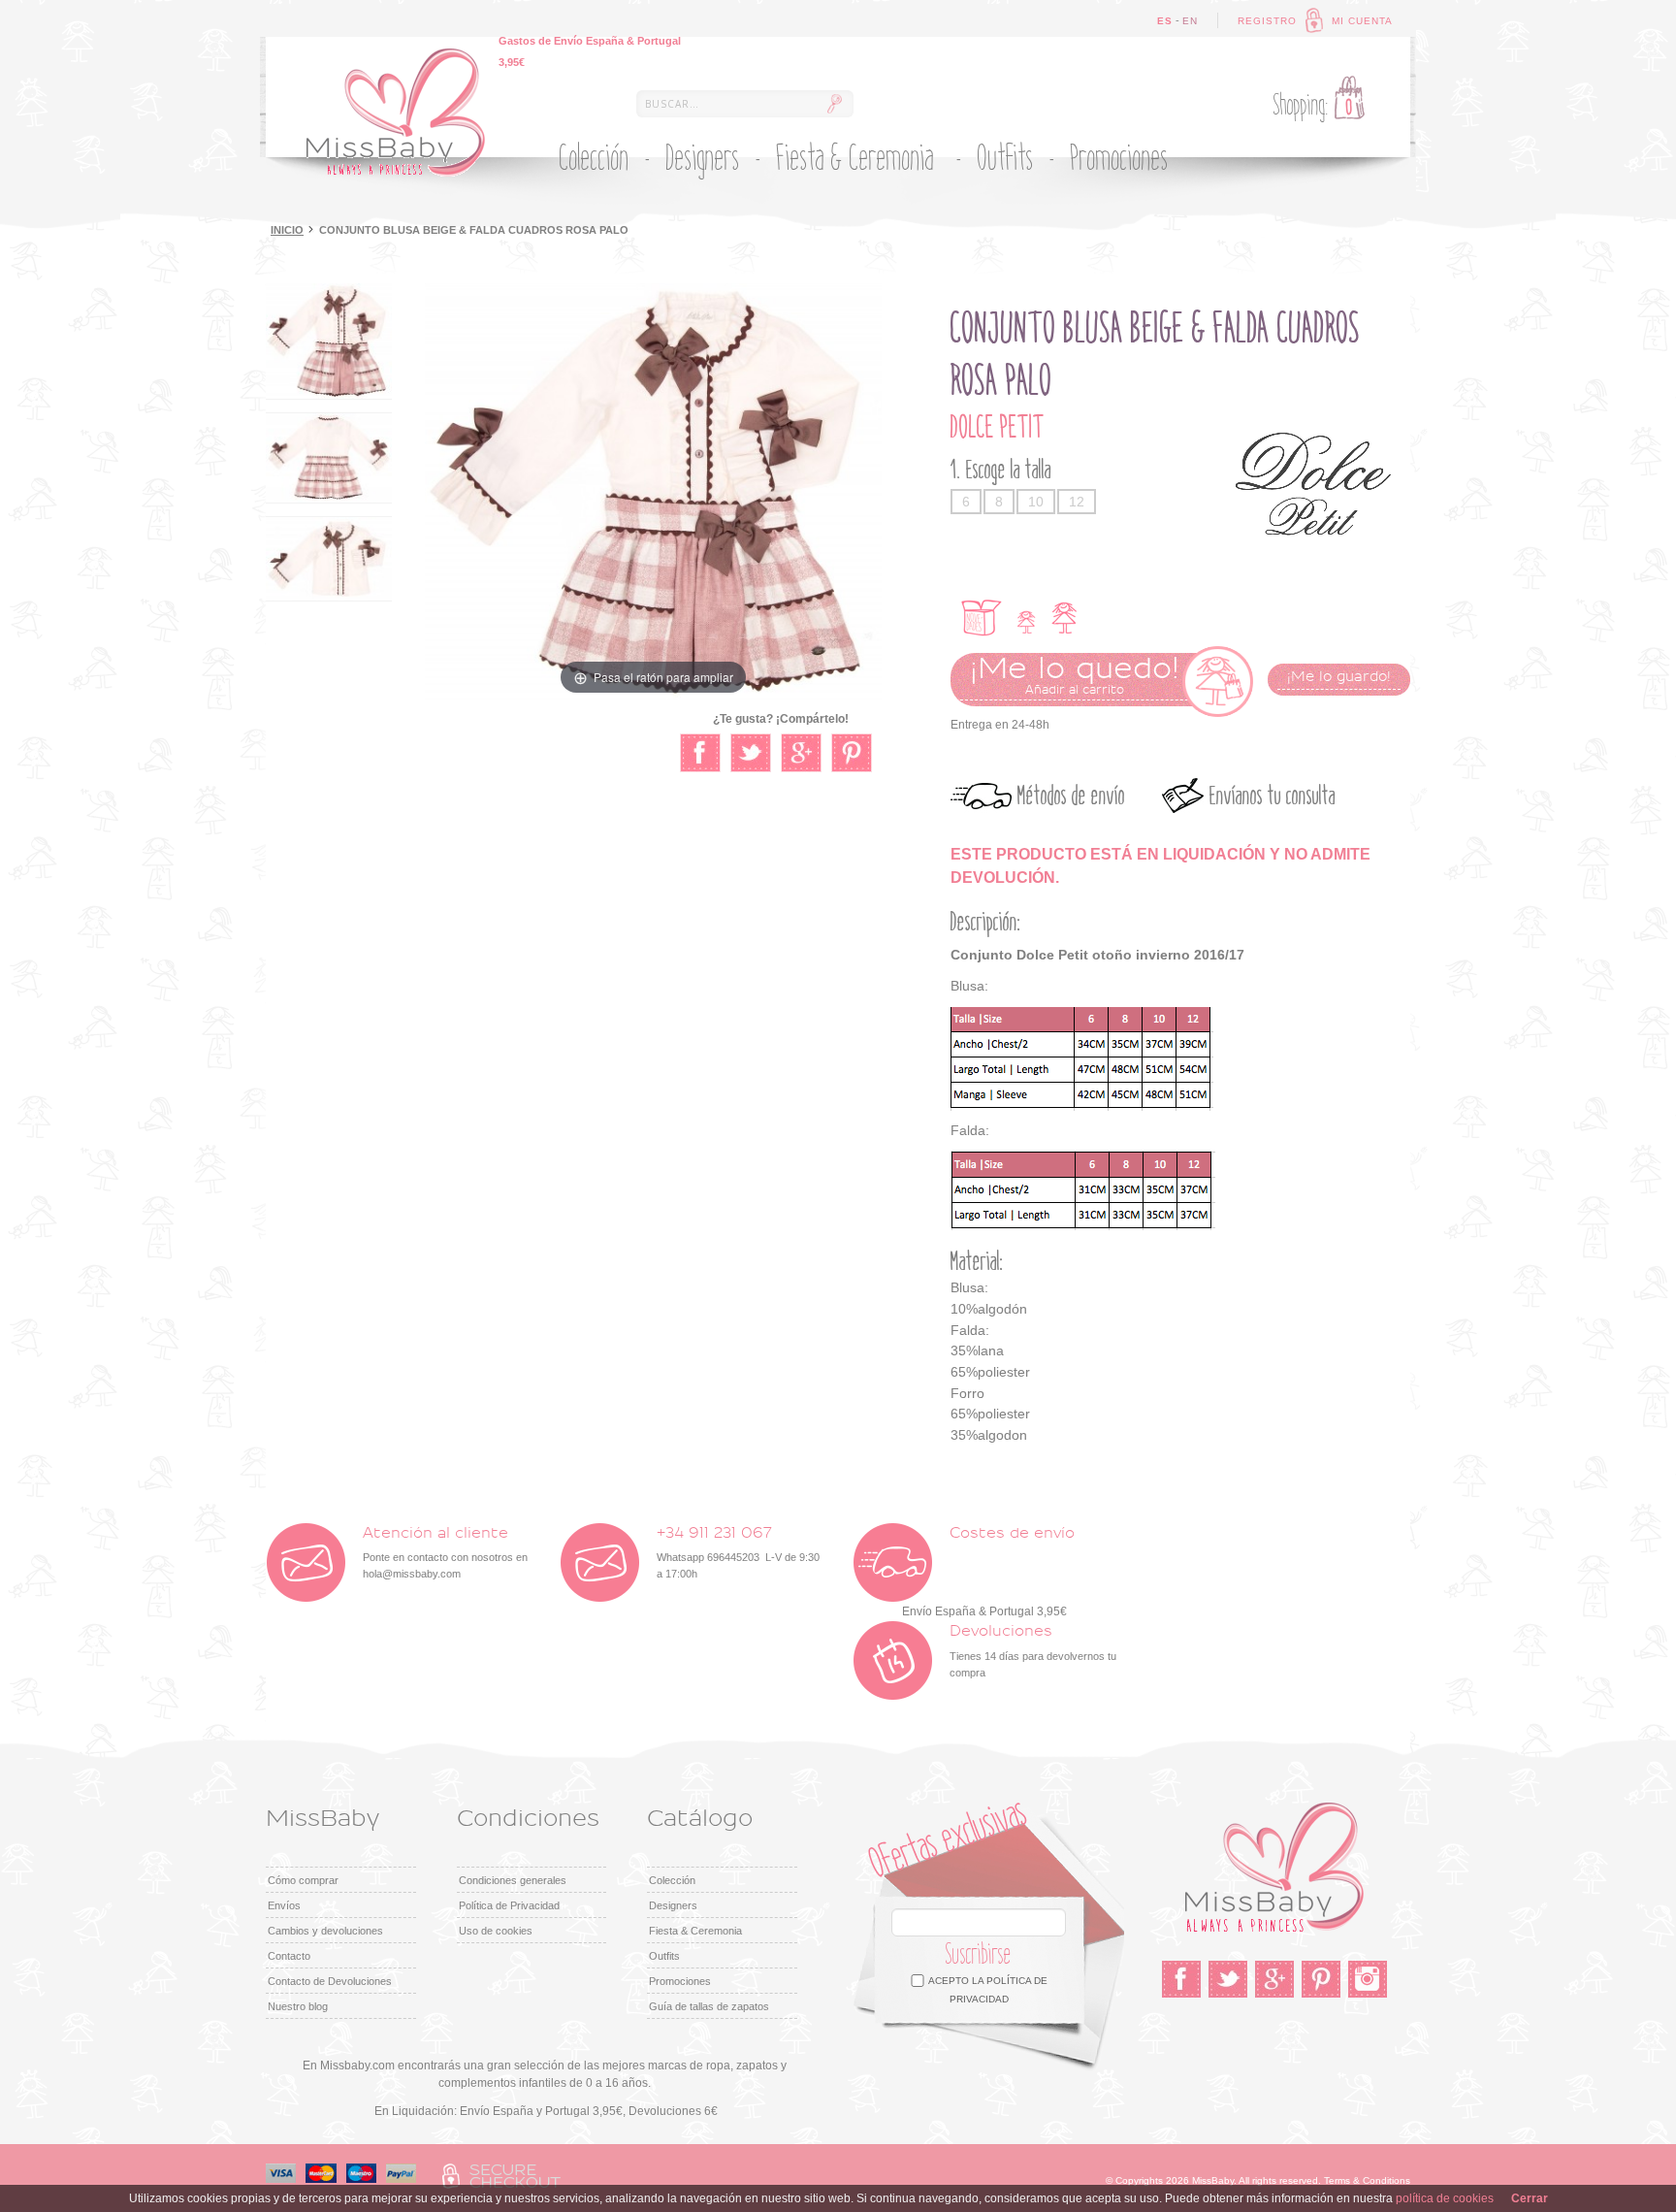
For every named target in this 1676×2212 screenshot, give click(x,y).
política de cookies (1445, 2198)
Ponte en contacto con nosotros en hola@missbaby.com (445, 1553)
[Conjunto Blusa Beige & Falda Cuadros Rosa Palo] (329, 341)
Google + (1274, 1979)
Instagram (1368, 1979)
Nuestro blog (298, 2006)
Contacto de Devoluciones (330, 1981)
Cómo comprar (303, 1880)
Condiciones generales (513, 1880)
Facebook (1181, 1979)
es (1165, 21)
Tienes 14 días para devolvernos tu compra (1033, 1651)
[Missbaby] (396, 113)
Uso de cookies (496, 1931)
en (1190, 21)
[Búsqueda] (834, 104)
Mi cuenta (1362, 21)
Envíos (284, 1905)
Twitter (1228, 1979)
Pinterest (1321, 1979)
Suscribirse (979, 1954)
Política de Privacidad (509, 1905)
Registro (1267, 21)
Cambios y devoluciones (325, 1931)
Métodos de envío (1071, 796)
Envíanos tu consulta (1273, 796)
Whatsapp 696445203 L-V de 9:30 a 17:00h (738, 1553)
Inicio (287, 230)
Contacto (289, 1956)
